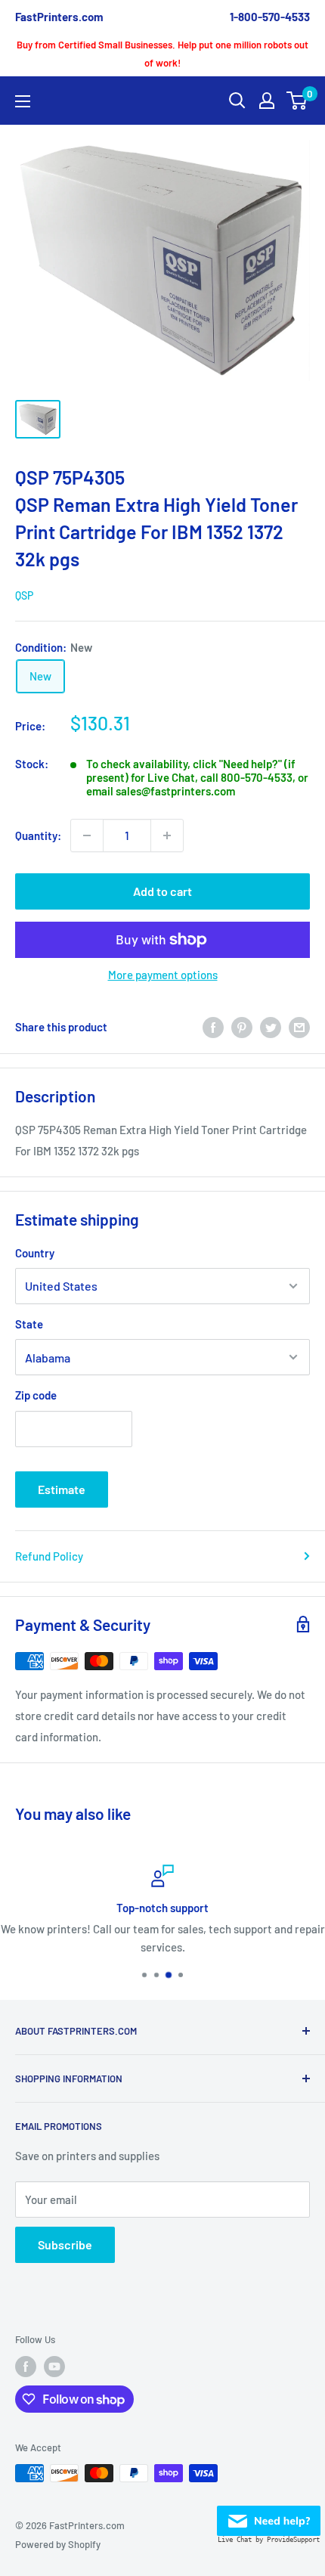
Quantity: (38, 835)
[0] (297, 101)
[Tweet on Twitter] (271, 1027)
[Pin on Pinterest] (242, 1027)
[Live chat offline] (269, 2516)
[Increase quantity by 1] (167, 835)
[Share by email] (299, 1027)
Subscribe (65, 2244)
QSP (24, 595)
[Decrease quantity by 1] (87, 835)
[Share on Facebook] (213, 1027)
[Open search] (237, 101)
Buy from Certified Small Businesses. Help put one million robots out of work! (162, 54)
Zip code (36, 1395)
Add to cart (162, 891)
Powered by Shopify (58, 2544)
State (29, 1324)
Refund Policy (49, 1556)
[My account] (267, 101)
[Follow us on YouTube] (54, 2367)
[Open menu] (23, 101)
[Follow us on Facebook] (26, 2367)
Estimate (62, 1489)
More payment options (163, 975)
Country (35, 1253)
